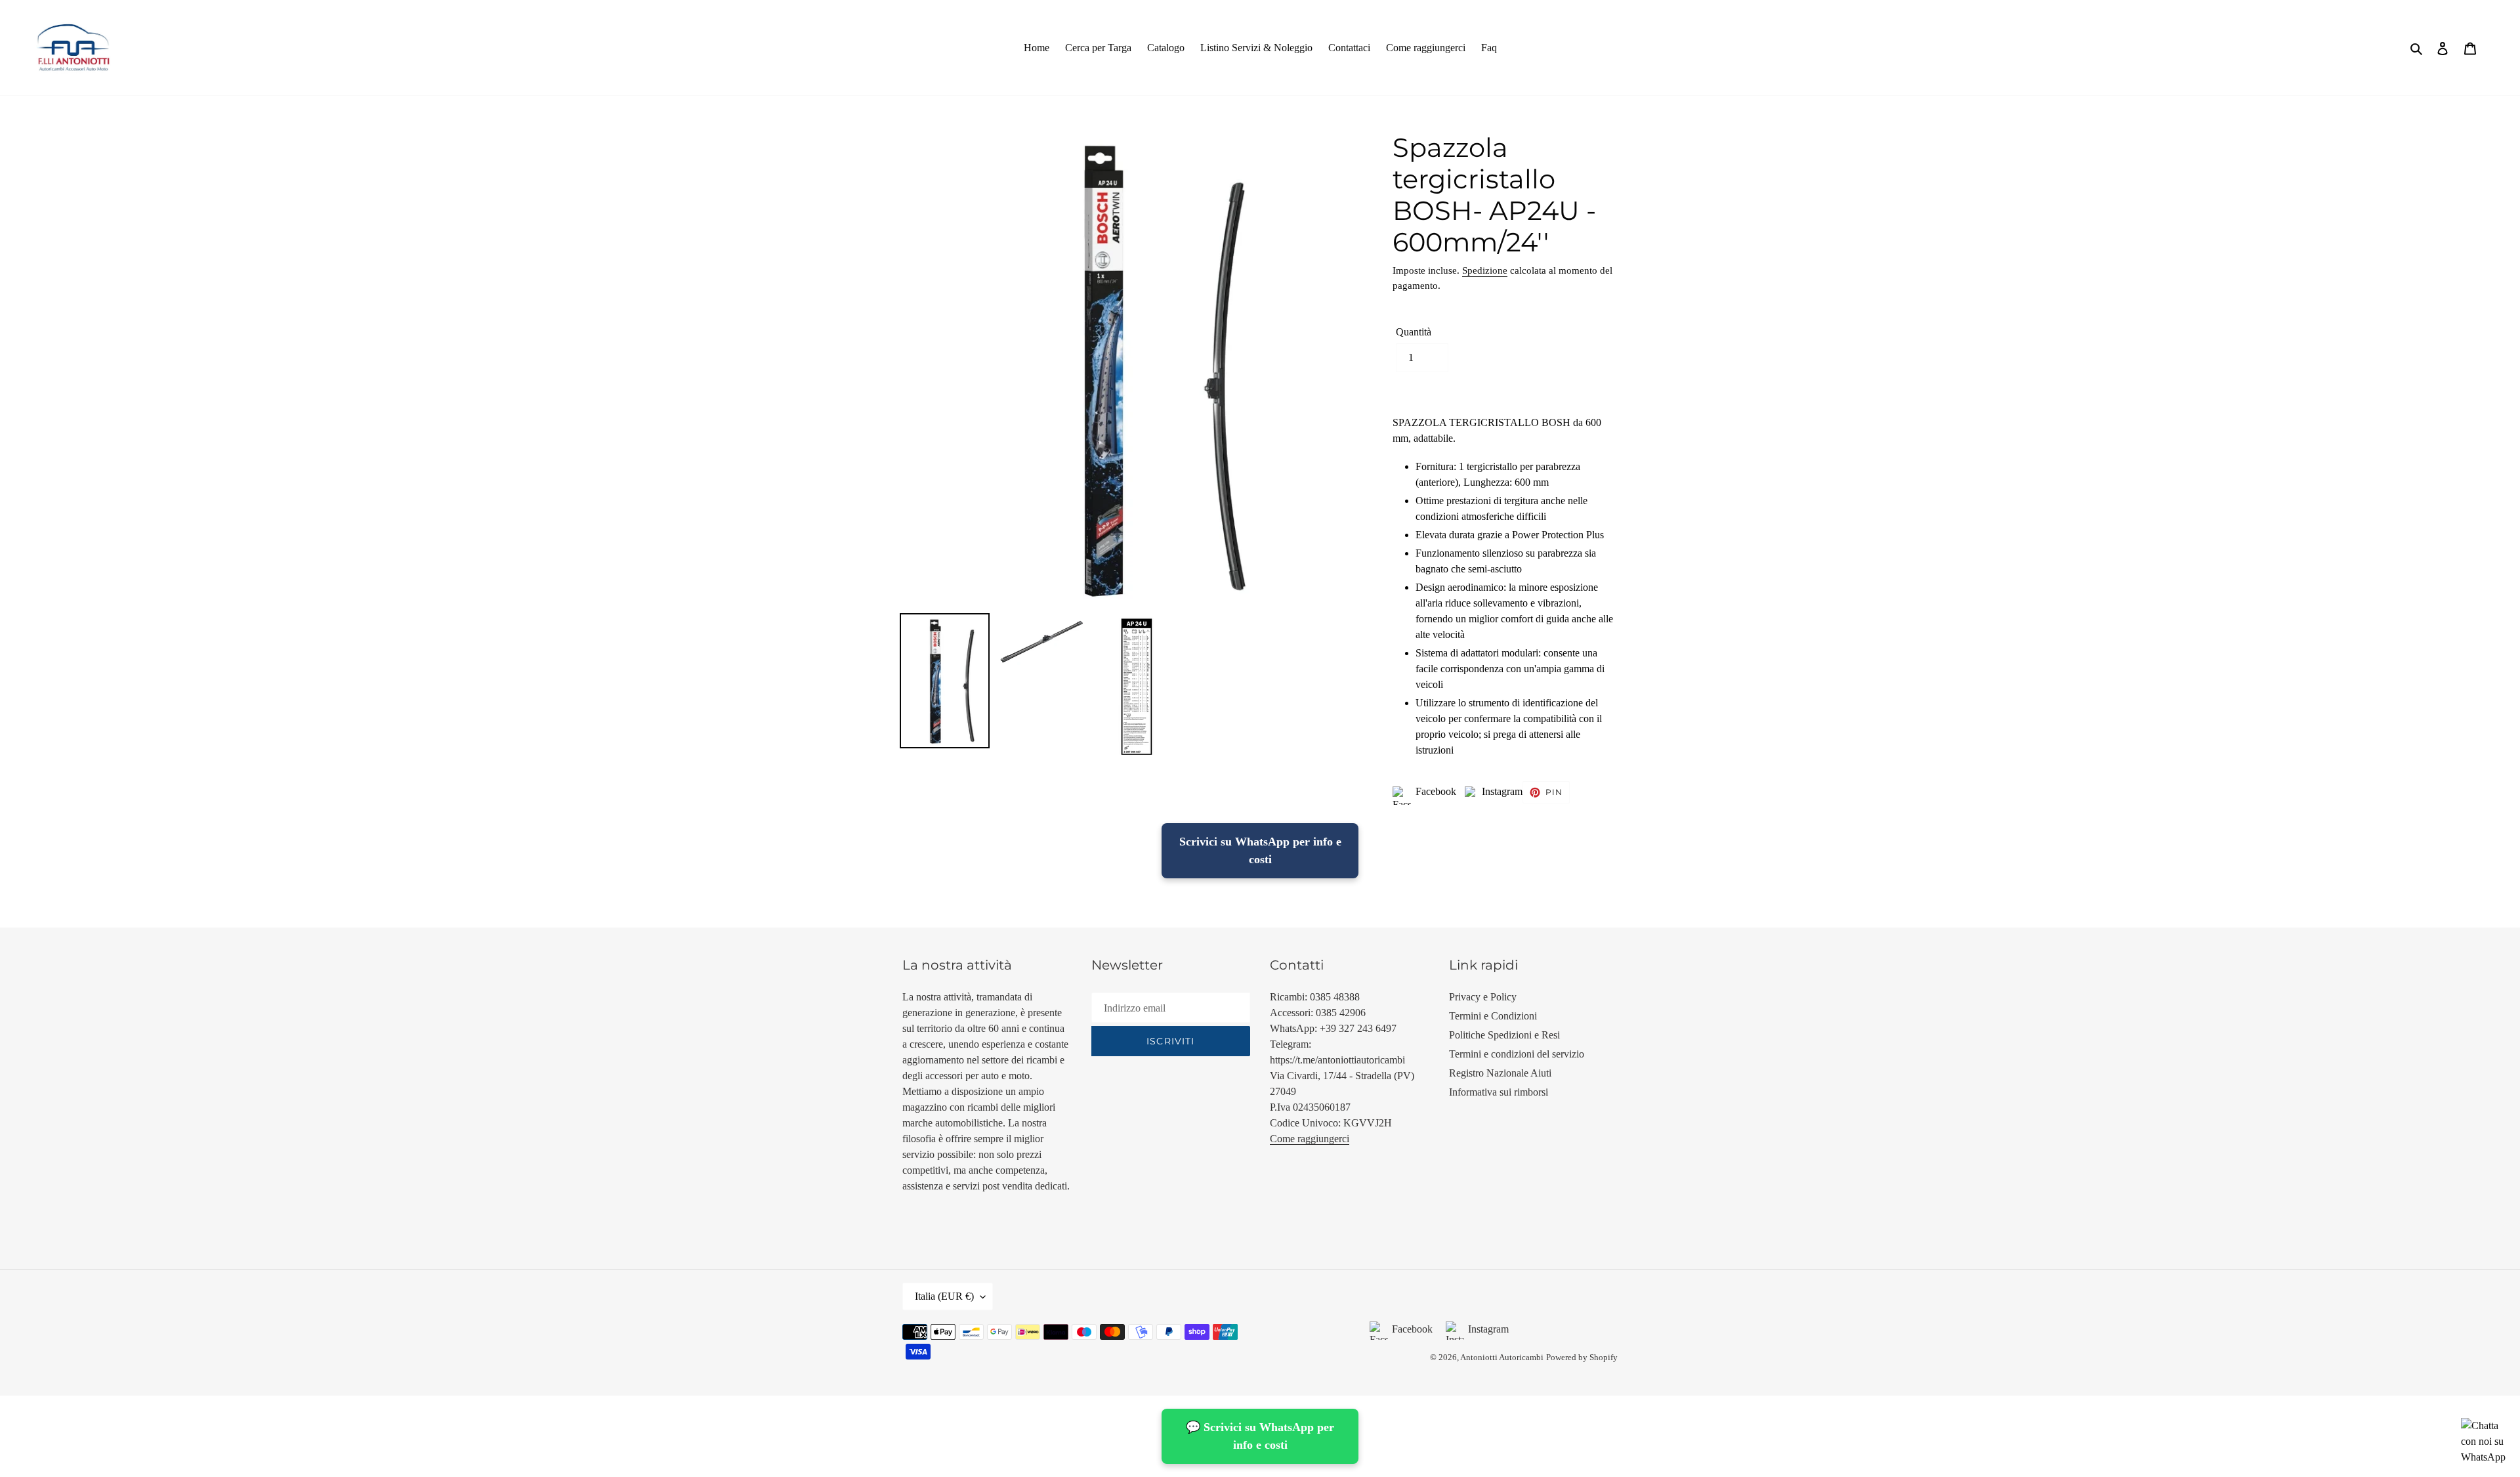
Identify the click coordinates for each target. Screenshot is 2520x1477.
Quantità (1414, 332)
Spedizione (1485, 270)
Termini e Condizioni (1493, 1016)
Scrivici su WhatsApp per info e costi (1260, 850)
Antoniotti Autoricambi (1502, 1357)
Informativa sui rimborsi (1499, 1092)
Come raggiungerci (1310, 1139)
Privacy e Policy (1483, 997)
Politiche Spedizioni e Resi (1504, 1035)
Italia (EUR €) (944, 1296)
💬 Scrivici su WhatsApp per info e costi (1260, 1436)
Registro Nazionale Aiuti (1500, 1073)
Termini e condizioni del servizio (1517, 1054)
